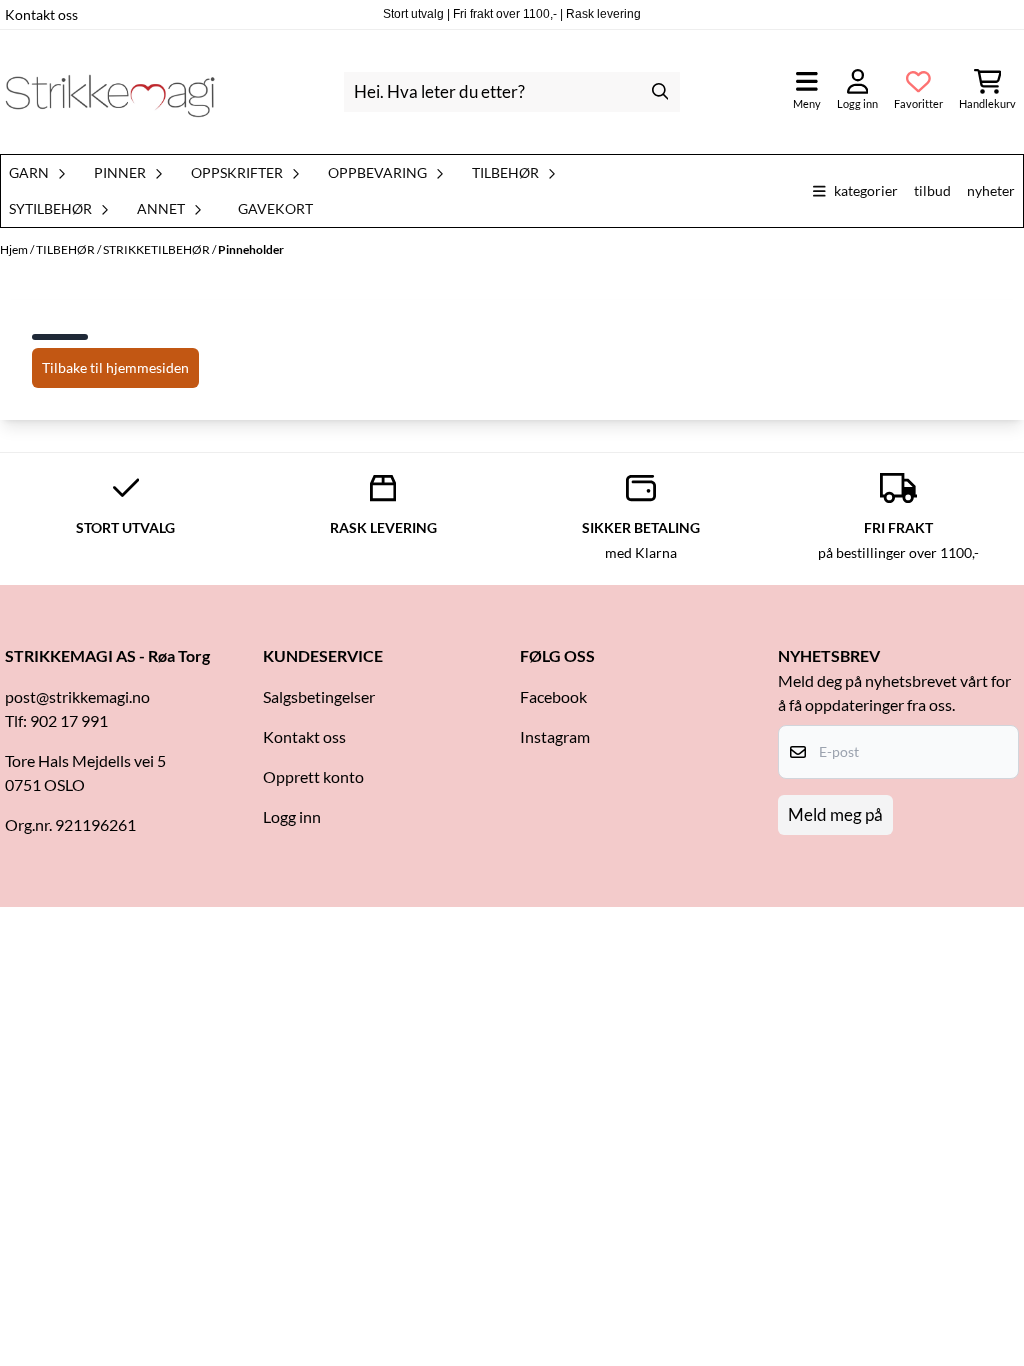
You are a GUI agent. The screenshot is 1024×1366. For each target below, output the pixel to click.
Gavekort (275, 209)
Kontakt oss (41, 14)
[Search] (660, 92)
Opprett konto (313, 776)
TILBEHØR (66, 249)
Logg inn (292, 816)
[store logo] (110, 92)
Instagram (555, 736)
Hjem (15, 249)
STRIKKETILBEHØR (157, 249)
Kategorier (866, 190)
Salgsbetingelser (319, 696)
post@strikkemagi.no (77, 696)
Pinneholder (251, 249)
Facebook (553, 696)
